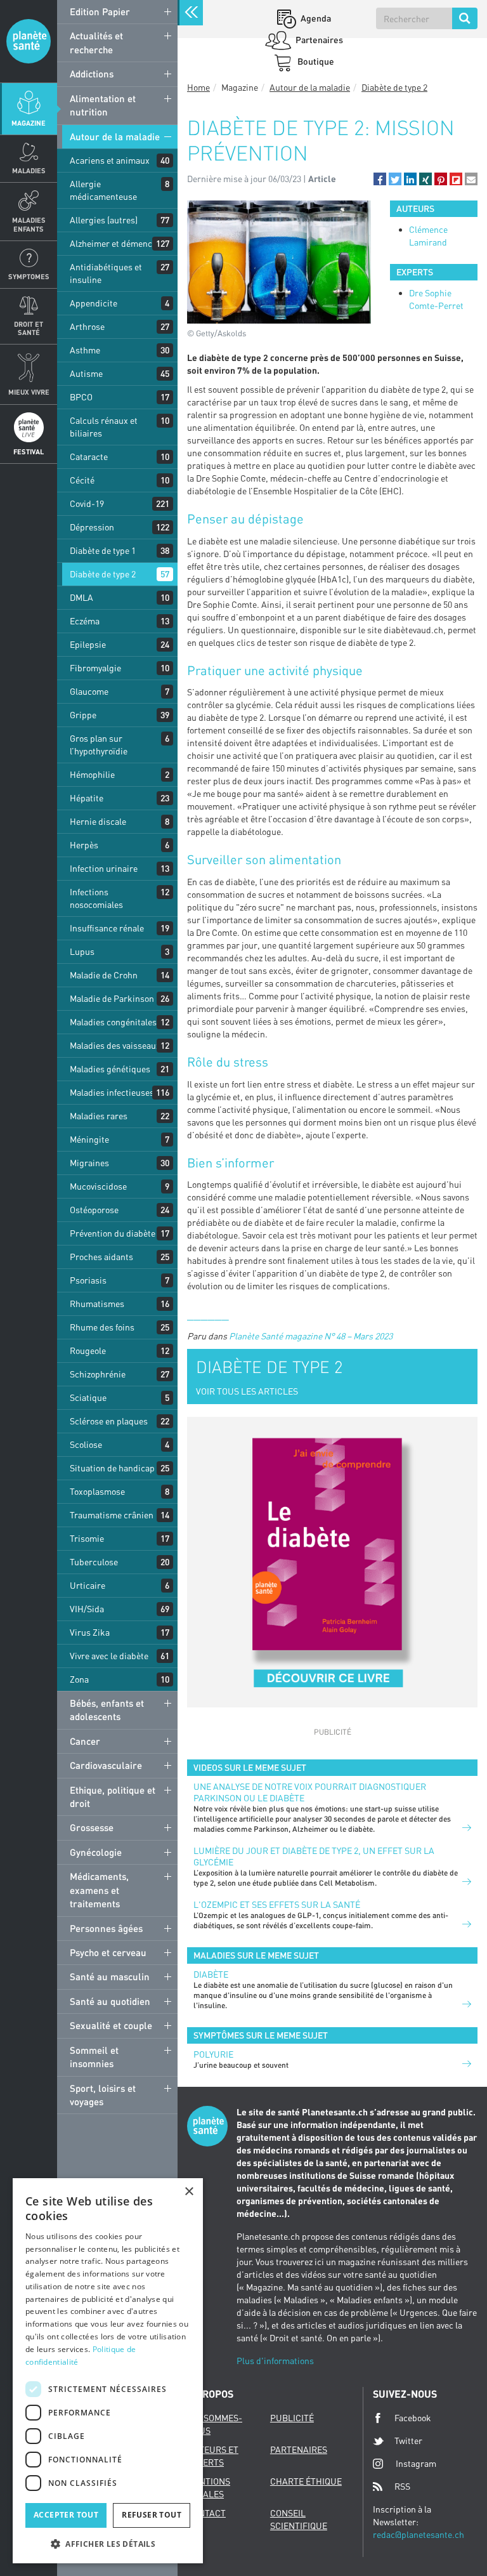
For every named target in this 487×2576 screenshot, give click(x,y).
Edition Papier (100, 11)
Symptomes (29, 276)
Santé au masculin (110, 1976)
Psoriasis (88, 1280)
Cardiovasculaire (106, 1765)
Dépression (92, 527)
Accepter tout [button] (66, 2515)
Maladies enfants (29, 224)
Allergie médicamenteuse (103, 190)
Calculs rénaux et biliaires (104, 427)
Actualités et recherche (96, 42)
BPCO (81, 397)
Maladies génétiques (110, 1069)
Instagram (416, 2463)
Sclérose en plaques (109, 1421)
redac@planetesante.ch (419, 2534)
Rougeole (88, 1350)
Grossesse (92, 1827)
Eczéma (85, 621)
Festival (29, 451)
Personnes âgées (106, 1928)
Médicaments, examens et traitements (99, 1890)
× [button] (189, 2192)
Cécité (82, 480)
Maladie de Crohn (104, 975)
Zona (79, 1679)
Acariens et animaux (110, 160)
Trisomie (87, 1538)
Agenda (315, 18)
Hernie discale (98, 821)
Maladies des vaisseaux (115, 1045)
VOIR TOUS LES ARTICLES (247, 1391)
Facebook (413, 2418)
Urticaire (88, 1585)
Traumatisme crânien (112, 1515)
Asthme (85, 350)
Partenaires (318, 40)
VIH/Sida (87, 1609)
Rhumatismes (97, 1304)
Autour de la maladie (115, 136)
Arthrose (87, 326)
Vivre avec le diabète (109, 1656)
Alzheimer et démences (115, 243)
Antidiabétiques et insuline (106, 273)
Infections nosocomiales (96, 898)
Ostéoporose (94, 1210)
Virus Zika (90, 1632)
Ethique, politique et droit (113, 1797)
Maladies (29, 170)
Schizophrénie (98, 1374)
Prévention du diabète (113, 1233)
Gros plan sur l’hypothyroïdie (99, 745)
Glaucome (89, 691)
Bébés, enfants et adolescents (107, 1710)
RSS (402, 2486)
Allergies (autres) (104, 220)
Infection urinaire (104, 868)
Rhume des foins (102, 1327)
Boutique (315, 61)
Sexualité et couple (111, 2025)
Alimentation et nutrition (103, 105)
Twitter (408, 2441)
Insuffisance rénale (107, 928)
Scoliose (86, 1444)
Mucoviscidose (98, 1186)
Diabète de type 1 (103, 550)
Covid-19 (87, 503)
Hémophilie (92, 774)
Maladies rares (99, 1116)
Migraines (89, 1163)
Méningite (89, 1139)
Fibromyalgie (95, 668)
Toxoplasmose (97, 1491)
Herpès (84, 845)
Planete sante (29, 41)
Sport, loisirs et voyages (103, 2095)
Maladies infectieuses (112, 1092)
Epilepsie (88, 644)
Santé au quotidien (110, 2001)
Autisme (86, 373)
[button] (380, 179)
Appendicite (94, 303)
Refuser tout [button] (152, 2515)
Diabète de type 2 (103, 574)
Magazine (29, 123)
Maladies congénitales (113, 1022)
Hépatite (87, 798)
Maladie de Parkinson (112, 998)
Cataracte (89, 457)
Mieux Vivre (29, 392)
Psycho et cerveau (108, 1952)
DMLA (81, 597)
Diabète (211, 1974)
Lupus (82, 951)
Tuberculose (94, 1562)
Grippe (83, 715)
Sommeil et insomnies (94, 2057)
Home (198, 87)
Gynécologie (96, 1852)
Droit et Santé (29, 328)
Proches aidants (101, 1257)
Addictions (92, 74)
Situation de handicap (112, 1468)
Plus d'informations (275, 2361)
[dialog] (108, 2371)
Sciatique (88, 1397)
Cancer (85, 1741)
